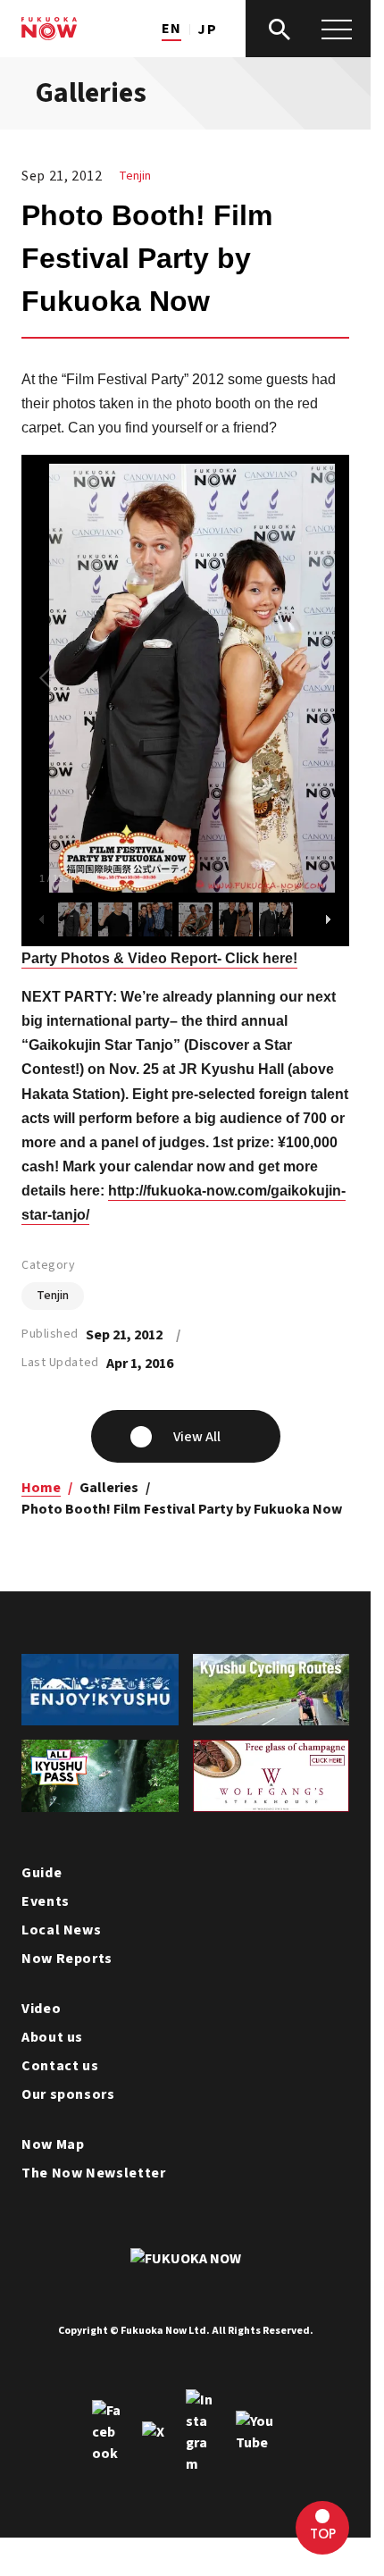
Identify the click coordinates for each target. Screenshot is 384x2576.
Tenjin (135, 176)
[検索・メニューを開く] (308, 29)
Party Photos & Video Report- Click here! (159, 958)
